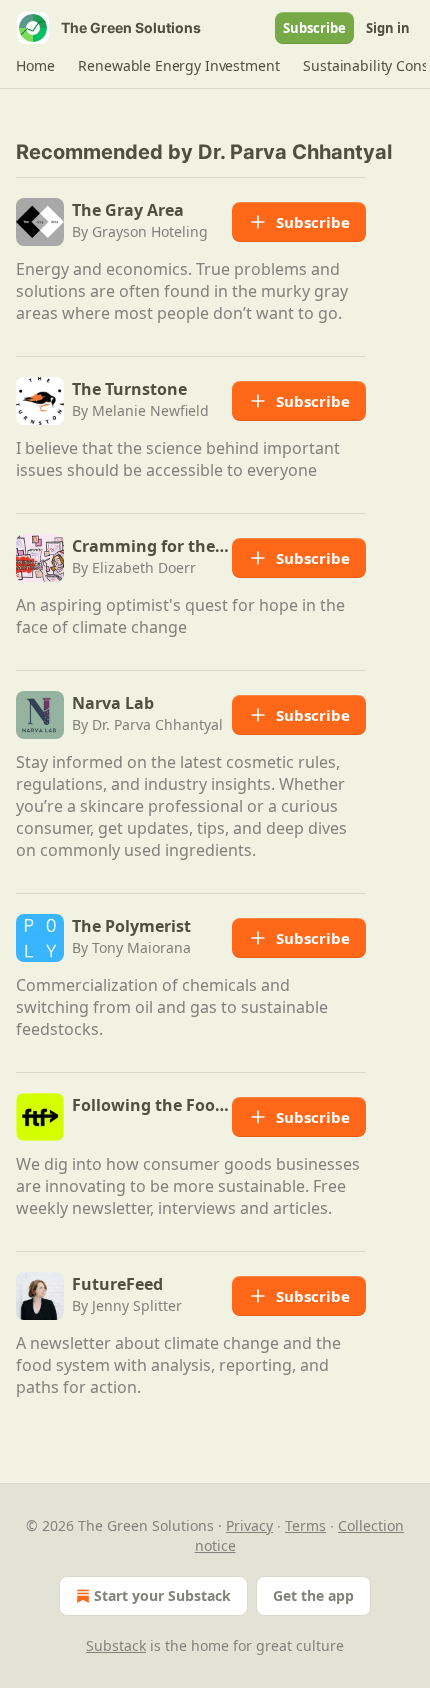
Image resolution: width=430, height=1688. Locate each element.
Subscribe (314, 28)
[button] (35, 66)
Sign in (388, 28)
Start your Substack (162, 1595)
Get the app (313, 1595)
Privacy (249, 1525)
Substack (116, 1645)
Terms (305, 1525)
